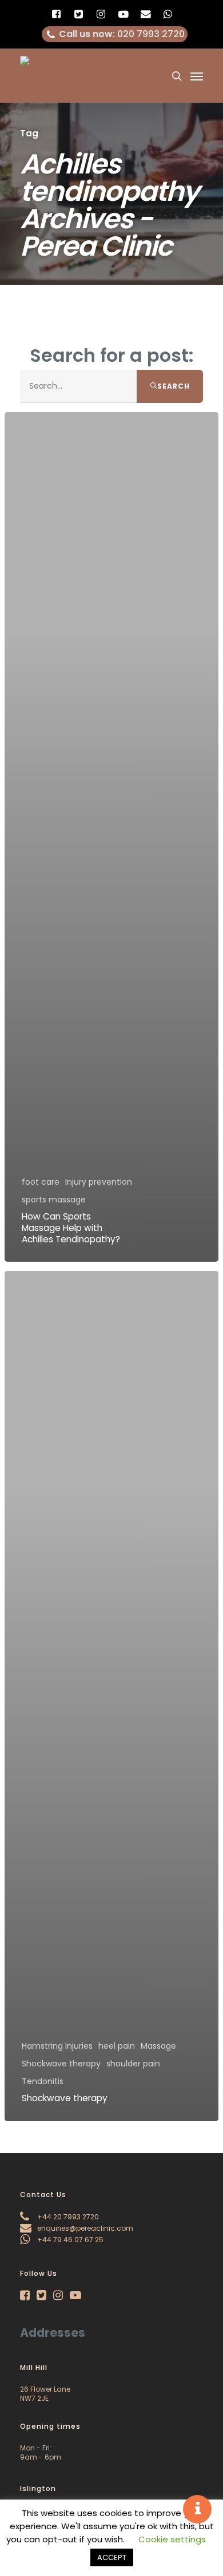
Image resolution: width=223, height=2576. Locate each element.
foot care (41, 1182)
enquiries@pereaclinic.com (84, 2228)
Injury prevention (99, 1182)
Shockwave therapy (61, 2064)
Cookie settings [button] (172, 2539)
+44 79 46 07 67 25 (69, 2240)
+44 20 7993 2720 (67, 2217)
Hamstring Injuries (57, 2046)
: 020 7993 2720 (122, 34)
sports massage (54, 1200)
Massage (158, 2046)
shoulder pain (133, 2064)
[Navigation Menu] (197, 76)
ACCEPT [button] (112, 2557)
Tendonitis (43, 2082)
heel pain (117, 2046)
